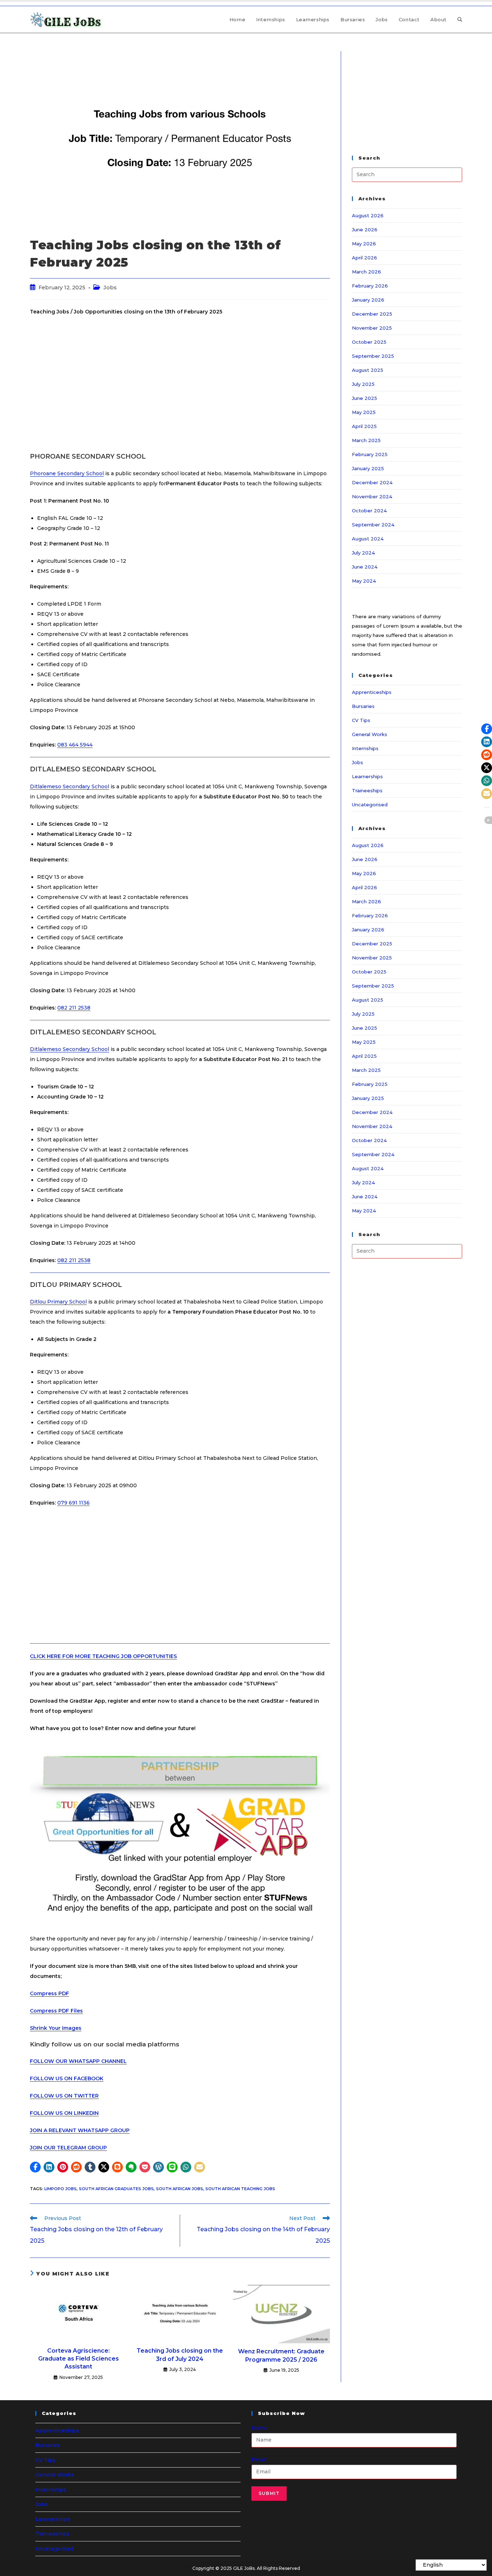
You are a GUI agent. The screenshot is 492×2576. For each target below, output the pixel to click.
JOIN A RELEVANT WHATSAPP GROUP (80, 2130)
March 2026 (366, 272)
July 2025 (363, 384)
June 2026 (365, 229)
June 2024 (365, 567)
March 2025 (366, 440)
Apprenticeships (372, 692)
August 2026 (368, 215)
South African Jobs (180, 2189)
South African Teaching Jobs (240, 2189)
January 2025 (368, 468)
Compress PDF (50, 1993)
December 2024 (372, 482)
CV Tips (361, 720)
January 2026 (368, 300)
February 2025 (370, 454)
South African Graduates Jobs (116, 2189)
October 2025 (369, 342)
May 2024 (364, 581)
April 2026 (364, 258)
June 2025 (364, 398)
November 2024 (372, 496)
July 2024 (363, 553)
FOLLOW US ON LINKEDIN (64, 2113)
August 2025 (368, 370)
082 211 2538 (74, 1008)
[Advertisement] (180, 384)
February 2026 (370, 286)
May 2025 (364, 412)
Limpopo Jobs (61, 2189)
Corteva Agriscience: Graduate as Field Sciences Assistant (79, 2359)
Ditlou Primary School (58, 1302)
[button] (35, 2167)
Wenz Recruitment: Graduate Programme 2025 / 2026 (281, 2355)
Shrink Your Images (56, 2028)
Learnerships (367, 776)
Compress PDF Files (56, 2011)
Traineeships (367, 790)
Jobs (110, 288)
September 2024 (373, 525)
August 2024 (368, 539)
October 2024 (369, 511)
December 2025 (372, 314)
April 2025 (364, 426)
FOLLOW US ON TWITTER (64, 2096)
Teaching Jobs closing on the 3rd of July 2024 (180, 2355)
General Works (370, 734)
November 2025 (372, 328)
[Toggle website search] (460, 19)
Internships (365, 748)
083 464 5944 (75, 745)
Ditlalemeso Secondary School (70, 786)
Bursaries (363, 706)
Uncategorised (370, 805)
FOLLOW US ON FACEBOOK (67, 2078)
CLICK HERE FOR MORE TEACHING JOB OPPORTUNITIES (103, 1656)
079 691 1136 (73, 1503)
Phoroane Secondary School (67, 473)
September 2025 (373, 356)
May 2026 (364, 244)
